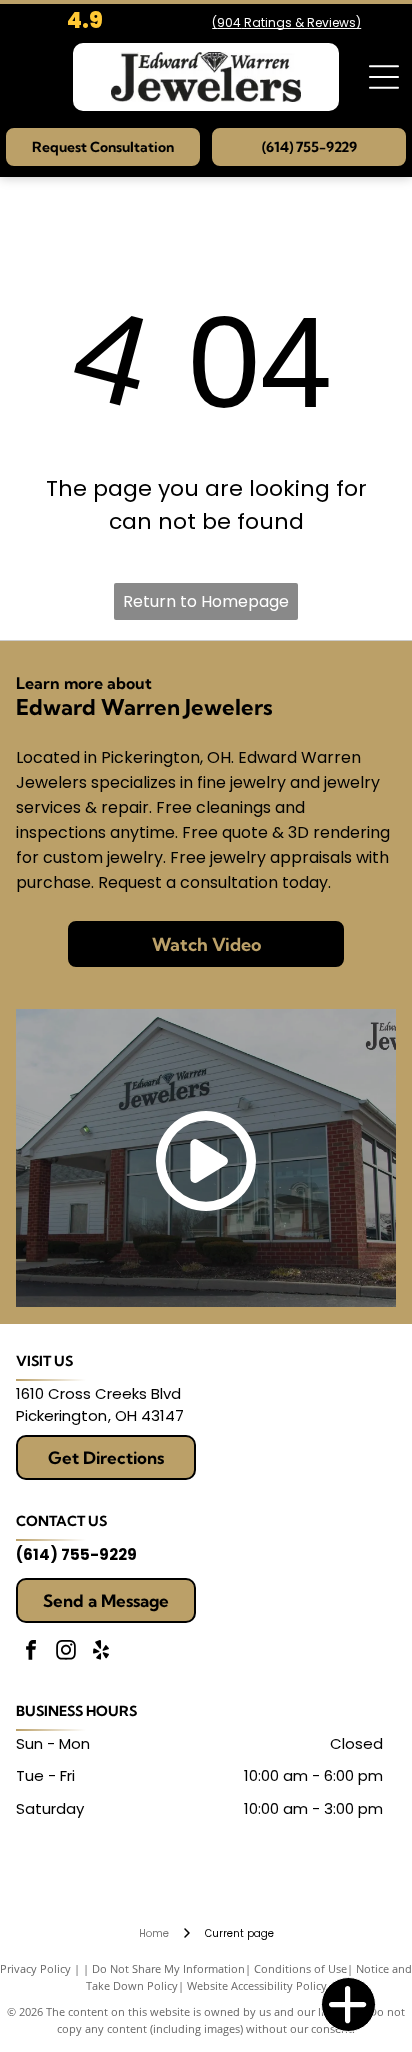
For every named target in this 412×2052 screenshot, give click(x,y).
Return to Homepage (206, 601)
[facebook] (31, 1652)
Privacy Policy (35, 1968)
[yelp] (101, 1652)
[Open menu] (384, 77)
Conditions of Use (300, 1968)
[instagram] (66, 1652)
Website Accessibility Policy (257, 1985)
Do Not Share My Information (168, 1968)
